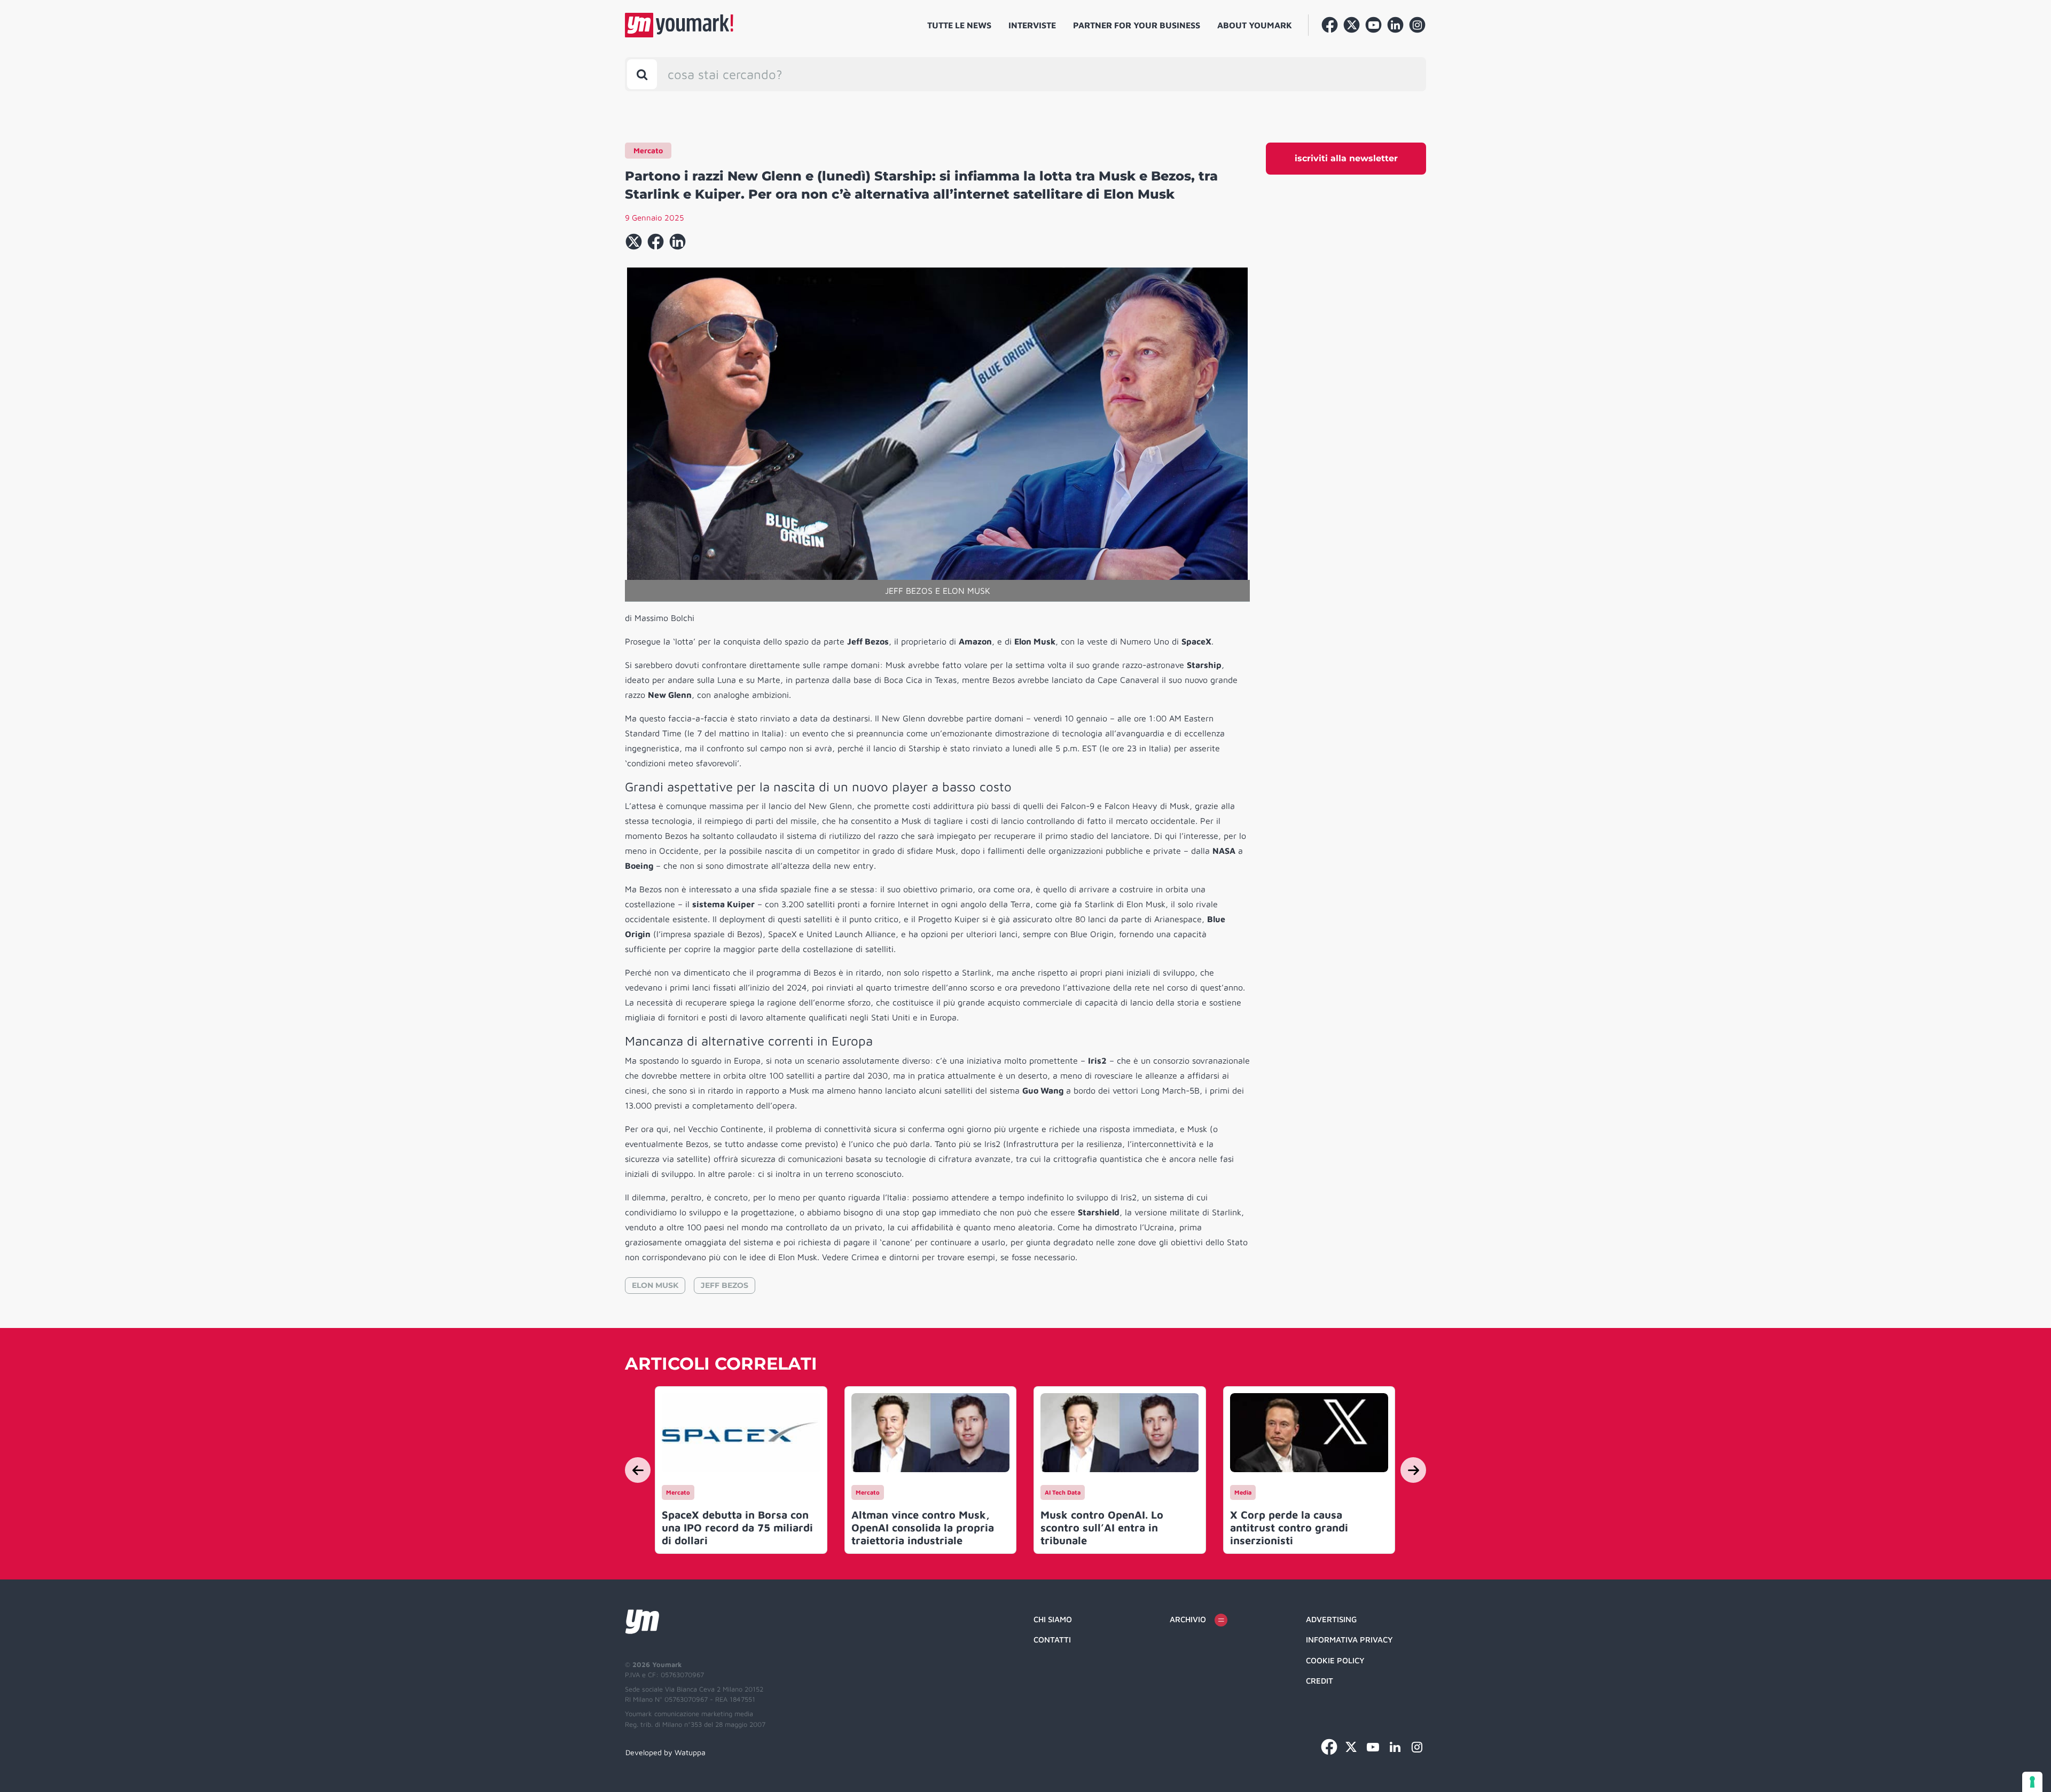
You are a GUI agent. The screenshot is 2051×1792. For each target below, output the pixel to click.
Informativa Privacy (1349, 1640)
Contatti (1052, 1640)
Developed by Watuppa (666, 1752)
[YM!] (679, 25)
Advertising (1331, 1619)
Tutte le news (959, 25)
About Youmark (1255, 25)
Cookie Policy (1335, 1660)
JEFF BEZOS (725, 1285)
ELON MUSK (655, 1285)
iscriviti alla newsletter (1346, 158)
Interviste (1032, 25)
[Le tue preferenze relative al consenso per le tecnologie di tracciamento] (2032, 1782)
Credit (1320, 1681)
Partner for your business (1137, 25)
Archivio (1188, 1619)
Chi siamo (1053, 1619)
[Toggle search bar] (642, 74)
